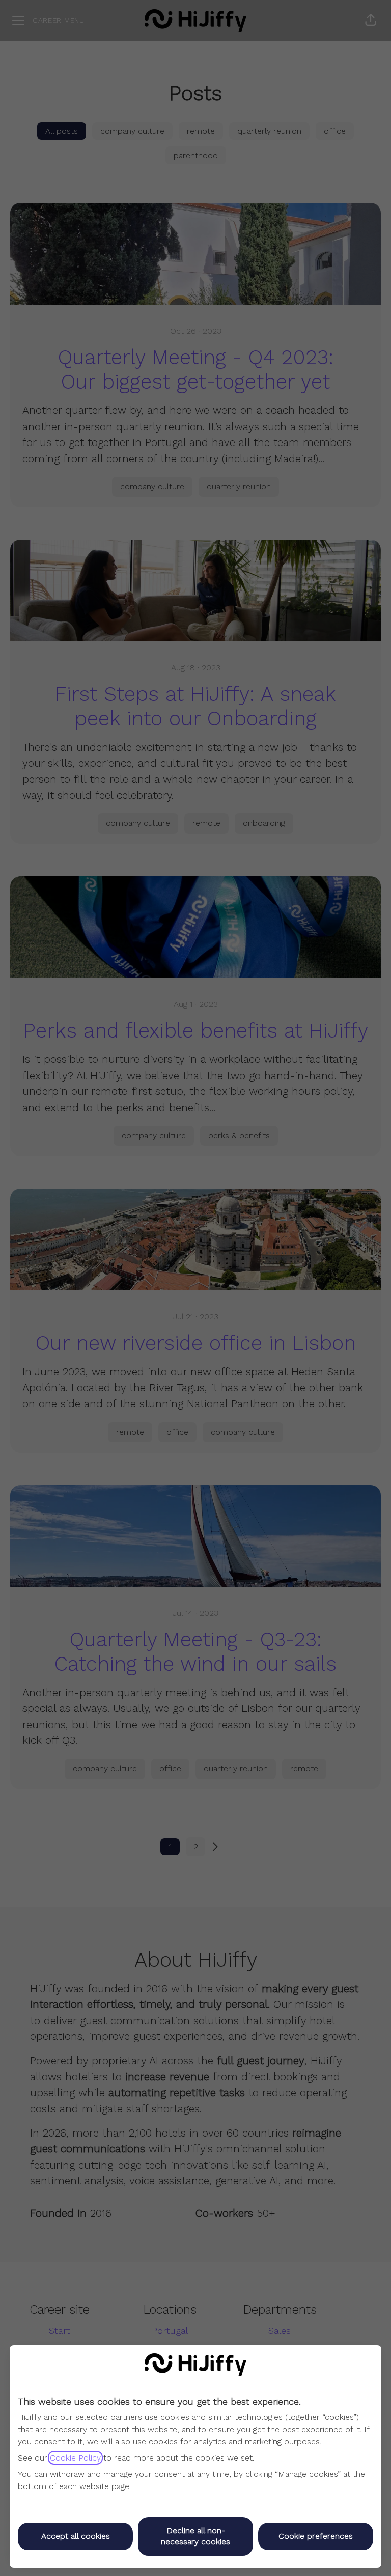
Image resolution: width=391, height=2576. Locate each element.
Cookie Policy (75, 2458)
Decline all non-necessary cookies (195, 2536)
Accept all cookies (76, 2536)
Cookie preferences (316, 2536)
